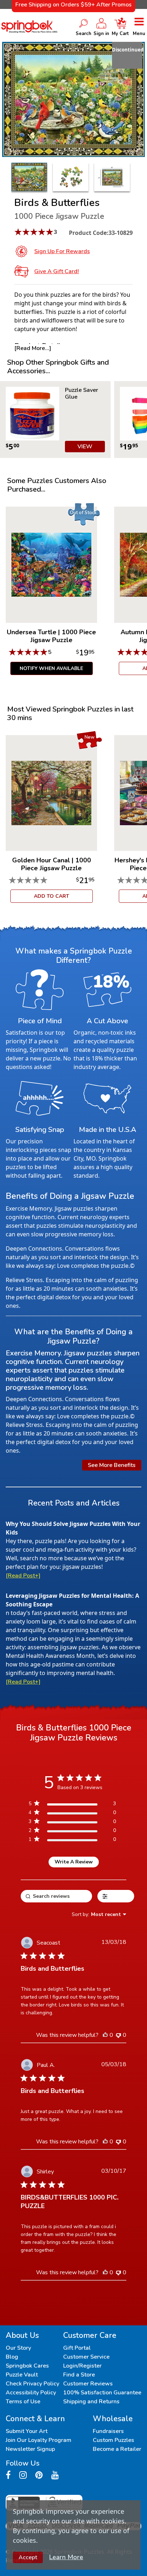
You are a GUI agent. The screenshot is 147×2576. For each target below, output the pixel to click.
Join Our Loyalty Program (39, 2440)
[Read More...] (33, 348)
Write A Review (74, 1862)
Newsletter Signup (30, 2449)
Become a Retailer (117, 2449)
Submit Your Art (27, 2431)
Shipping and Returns (91, 2402)
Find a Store (79, 2375)
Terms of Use (23, 2402)
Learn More (66, 2557)
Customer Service (86, 2357)
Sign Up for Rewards (62, 251)
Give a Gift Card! (57, 271)
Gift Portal (77, 2348)
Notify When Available (51, 668)
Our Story (18, 2348)
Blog (12, 2357)
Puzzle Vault (22, 2375)
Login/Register (82, 2366)
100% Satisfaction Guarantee (102, 2393)
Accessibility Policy (31, 2393)
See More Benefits (112, 1465)
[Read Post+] (23, 1576)
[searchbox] (56, 1896)
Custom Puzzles (113, 2440)
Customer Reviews (88, 2384)
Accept (28, 2557)
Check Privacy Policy (32, 2384)
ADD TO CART (52, 896)
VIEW (85, 447)
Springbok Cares (27, 2366)
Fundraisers (108, 2431)
